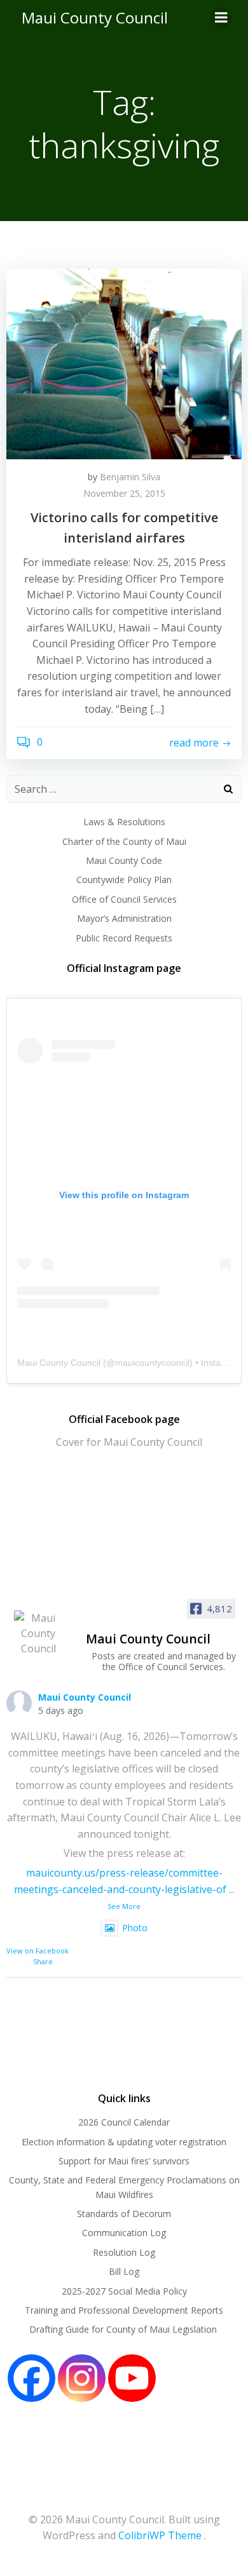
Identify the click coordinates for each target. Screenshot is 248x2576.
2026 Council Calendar (124, 2122)
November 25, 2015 (124, 493)
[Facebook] (31, 2378)
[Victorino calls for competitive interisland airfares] (124, 363)
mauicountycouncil (152, 1363)
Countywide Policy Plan (124, 880)
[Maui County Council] (38, 1633)
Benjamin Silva (130, 477)
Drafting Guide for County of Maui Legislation (124, 2329)
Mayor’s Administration (124, 918)
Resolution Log (124, 2252)
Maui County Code (124, 860)
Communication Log (124, 2233)
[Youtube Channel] (132, 2378)
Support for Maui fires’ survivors (124, 2161)
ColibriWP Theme (160, 2535)
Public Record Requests (124, 938)
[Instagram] (82, 2378)
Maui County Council (95, 17)
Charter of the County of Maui (124, 841)
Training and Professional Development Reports (124, 2310)
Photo (135, 1928)
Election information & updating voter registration (124, 2142)
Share (43, 1961)
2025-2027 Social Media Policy (124, 2291)
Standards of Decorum (124, 2214)
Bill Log (124, 2271)
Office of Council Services (124, 899)
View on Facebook (38, 1951)
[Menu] (221, 18)
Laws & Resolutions (124, 822)
